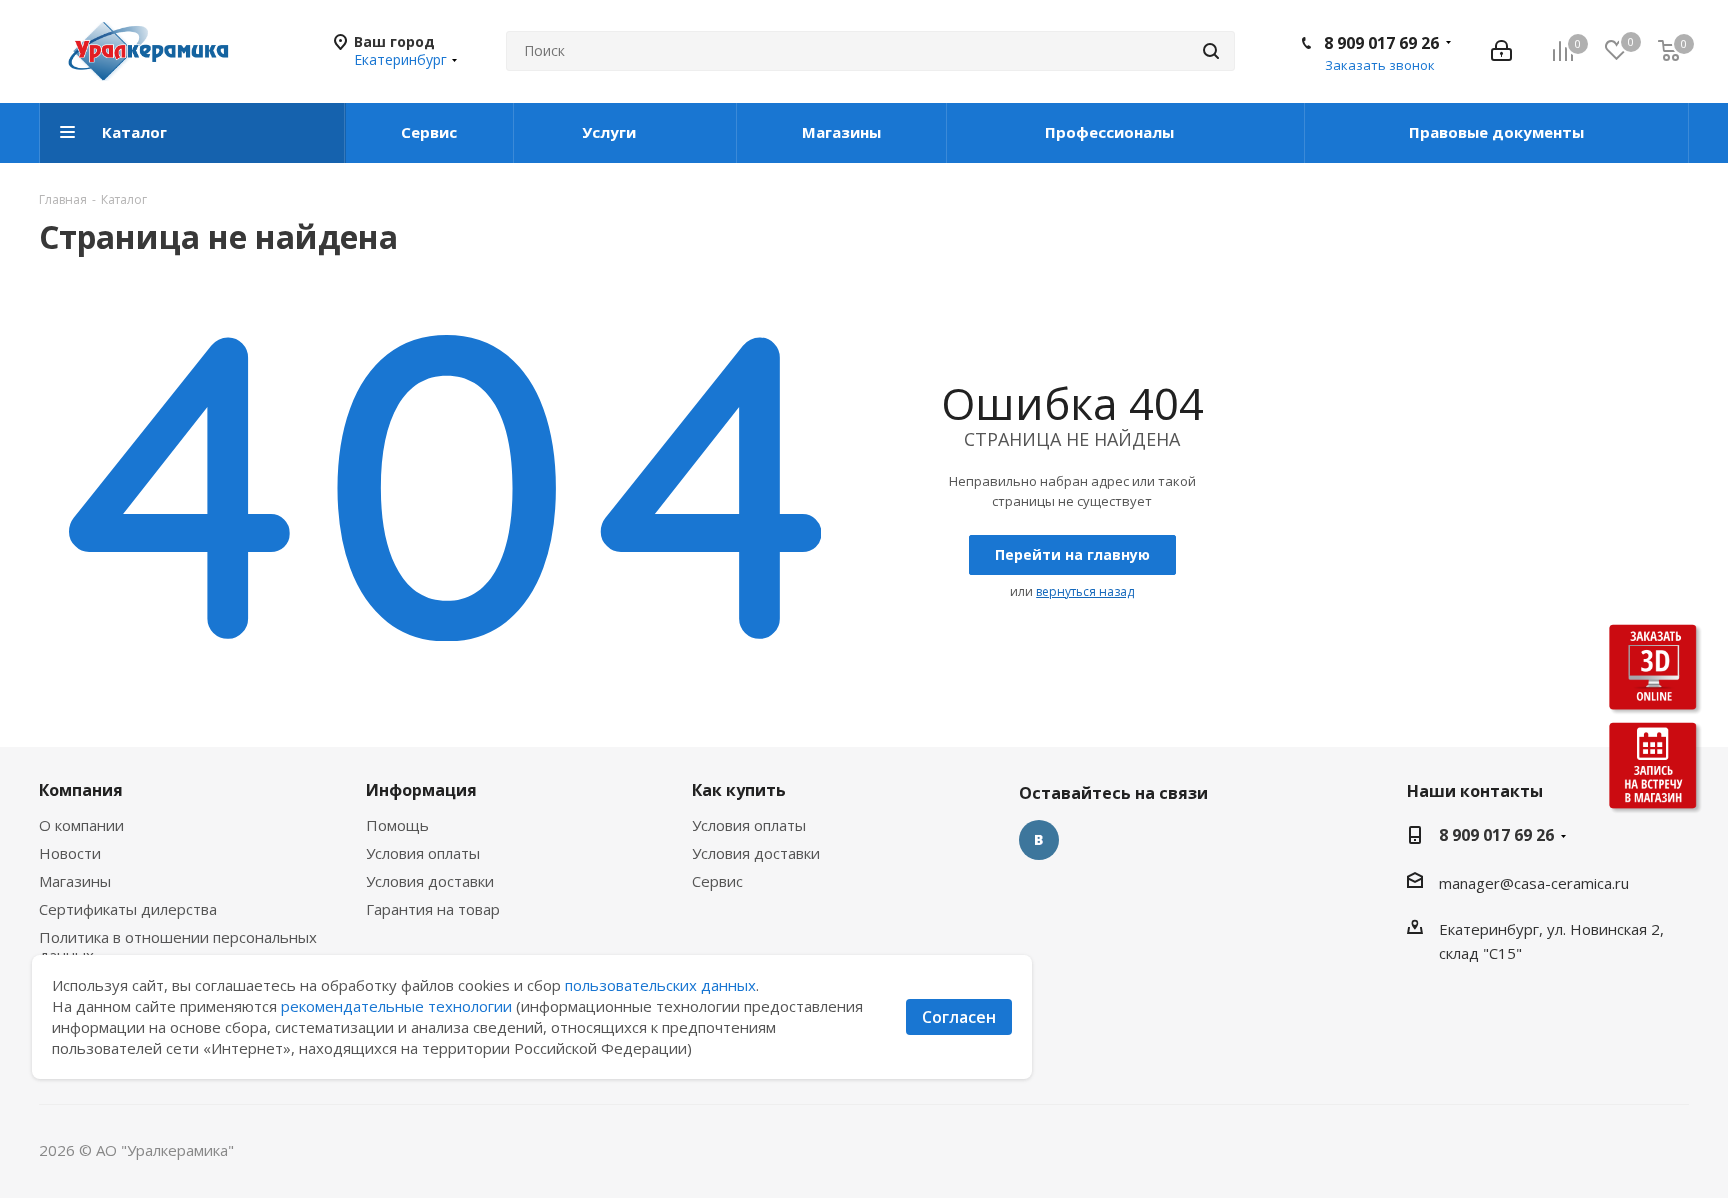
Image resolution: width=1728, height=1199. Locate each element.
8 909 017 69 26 (1381, 43)
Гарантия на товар (433, 909)
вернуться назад (1085, 591)
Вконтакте (1039, 840)
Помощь (397, 825)
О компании (81, 825)
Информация (421, 790)
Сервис (717, 881)
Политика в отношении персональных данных (178, 946)
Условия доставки (430, 881)
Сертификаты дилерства (128, 909)
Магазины (75, 881)
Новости (70, 853)
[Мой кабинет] (1501, 51)
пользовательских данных (660, 985)
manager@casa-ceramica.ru (1534, 883)
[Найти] (1211, 51)
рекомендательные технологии (396, 1006)
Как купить (739, 790)
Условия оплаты (423, 853)
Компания (81, 790)
